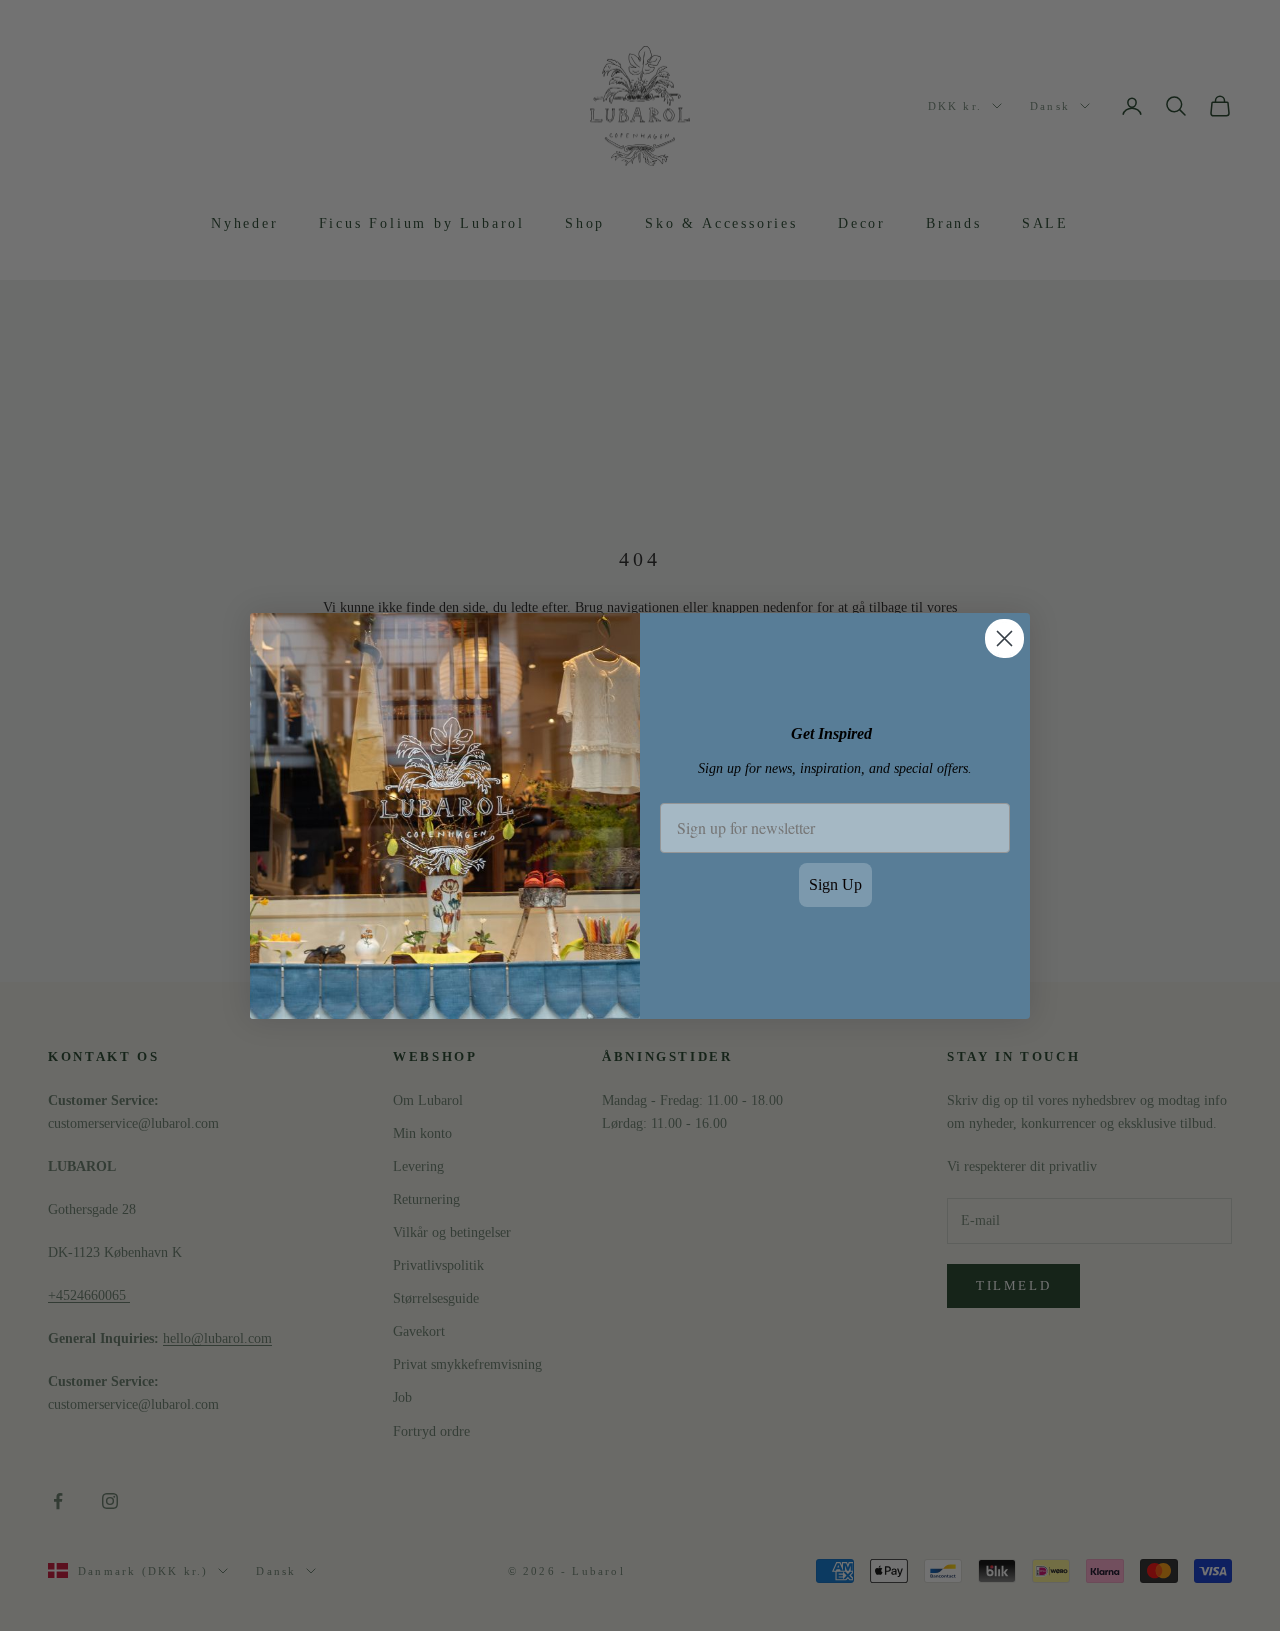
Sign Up (835, 884)
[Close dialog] (1004, 638)
